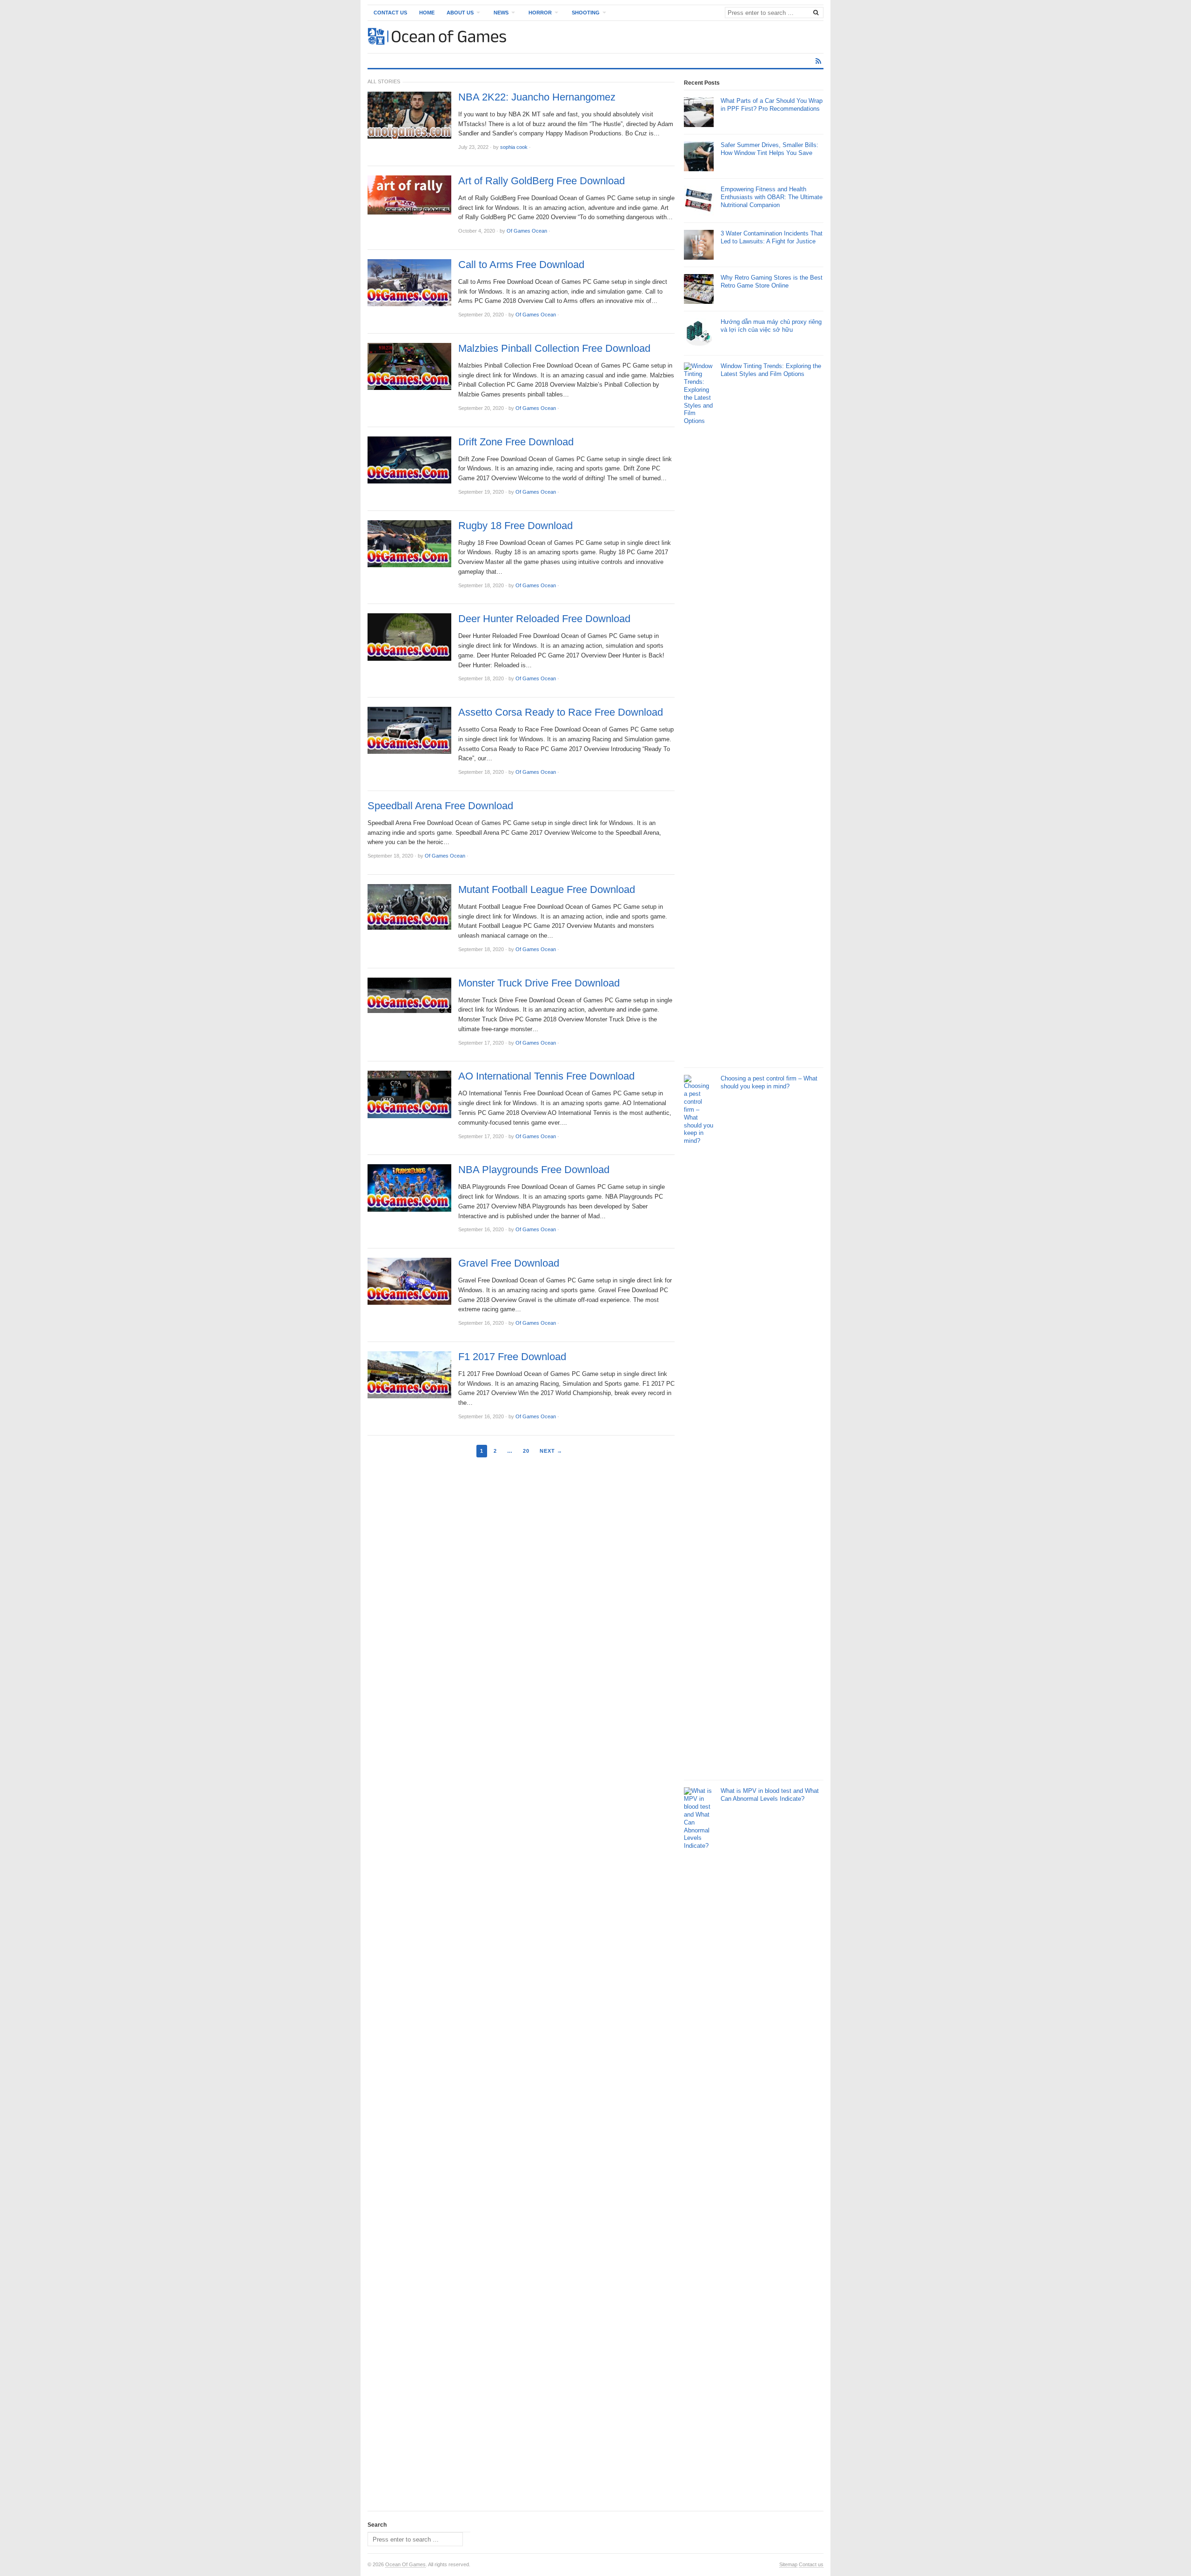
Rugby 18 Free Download (515, 526)
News (501, 13)
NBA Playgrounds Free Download (534, 1170)
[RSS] (818, 61)
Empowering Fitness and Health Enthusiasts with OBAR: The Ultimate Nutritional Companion (772, 197)
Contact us (811, 2564)
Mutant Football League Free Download (547, 890)
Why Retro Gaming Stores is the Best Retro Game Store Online (772, 282)
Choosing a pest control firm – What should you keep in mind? (769, 1082)
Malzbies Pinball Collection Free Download (554, 349)
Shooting (586, 13)
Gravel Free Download (509, 1263)
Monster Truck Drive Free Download (539, 983)
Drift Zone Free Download (516, 442)
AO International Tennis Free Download (546, 1076)
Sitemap (788, 2564)
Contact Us (390, 13)
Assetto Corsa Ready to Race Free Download (561, 712)
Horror (540, 13)
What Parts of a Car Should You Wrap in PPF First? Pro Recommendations (772, 105)
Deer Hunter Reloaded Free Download (544, 619)
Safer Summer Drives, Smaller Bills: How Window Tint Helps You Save (769, 149)
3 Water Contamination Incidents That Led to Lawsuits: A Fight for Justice (772, 237)
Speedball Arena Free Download (440, 806)
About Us (460, 13)
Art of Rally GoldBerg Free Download (542, 181)
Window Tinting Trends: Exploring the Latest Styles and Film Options (771, 370)
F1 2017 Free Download (512, 1357)
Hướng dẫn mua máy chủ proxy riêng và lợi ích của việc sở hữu (771, 326)
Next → (551, 1451)
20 (526, 1451)
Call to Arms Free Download (521, 265)
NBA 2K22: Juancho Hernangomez (537, 97)
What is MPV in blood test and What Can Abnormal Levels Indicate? (770, 1795)
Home (427, 13)
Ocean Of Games (405, 2564)
